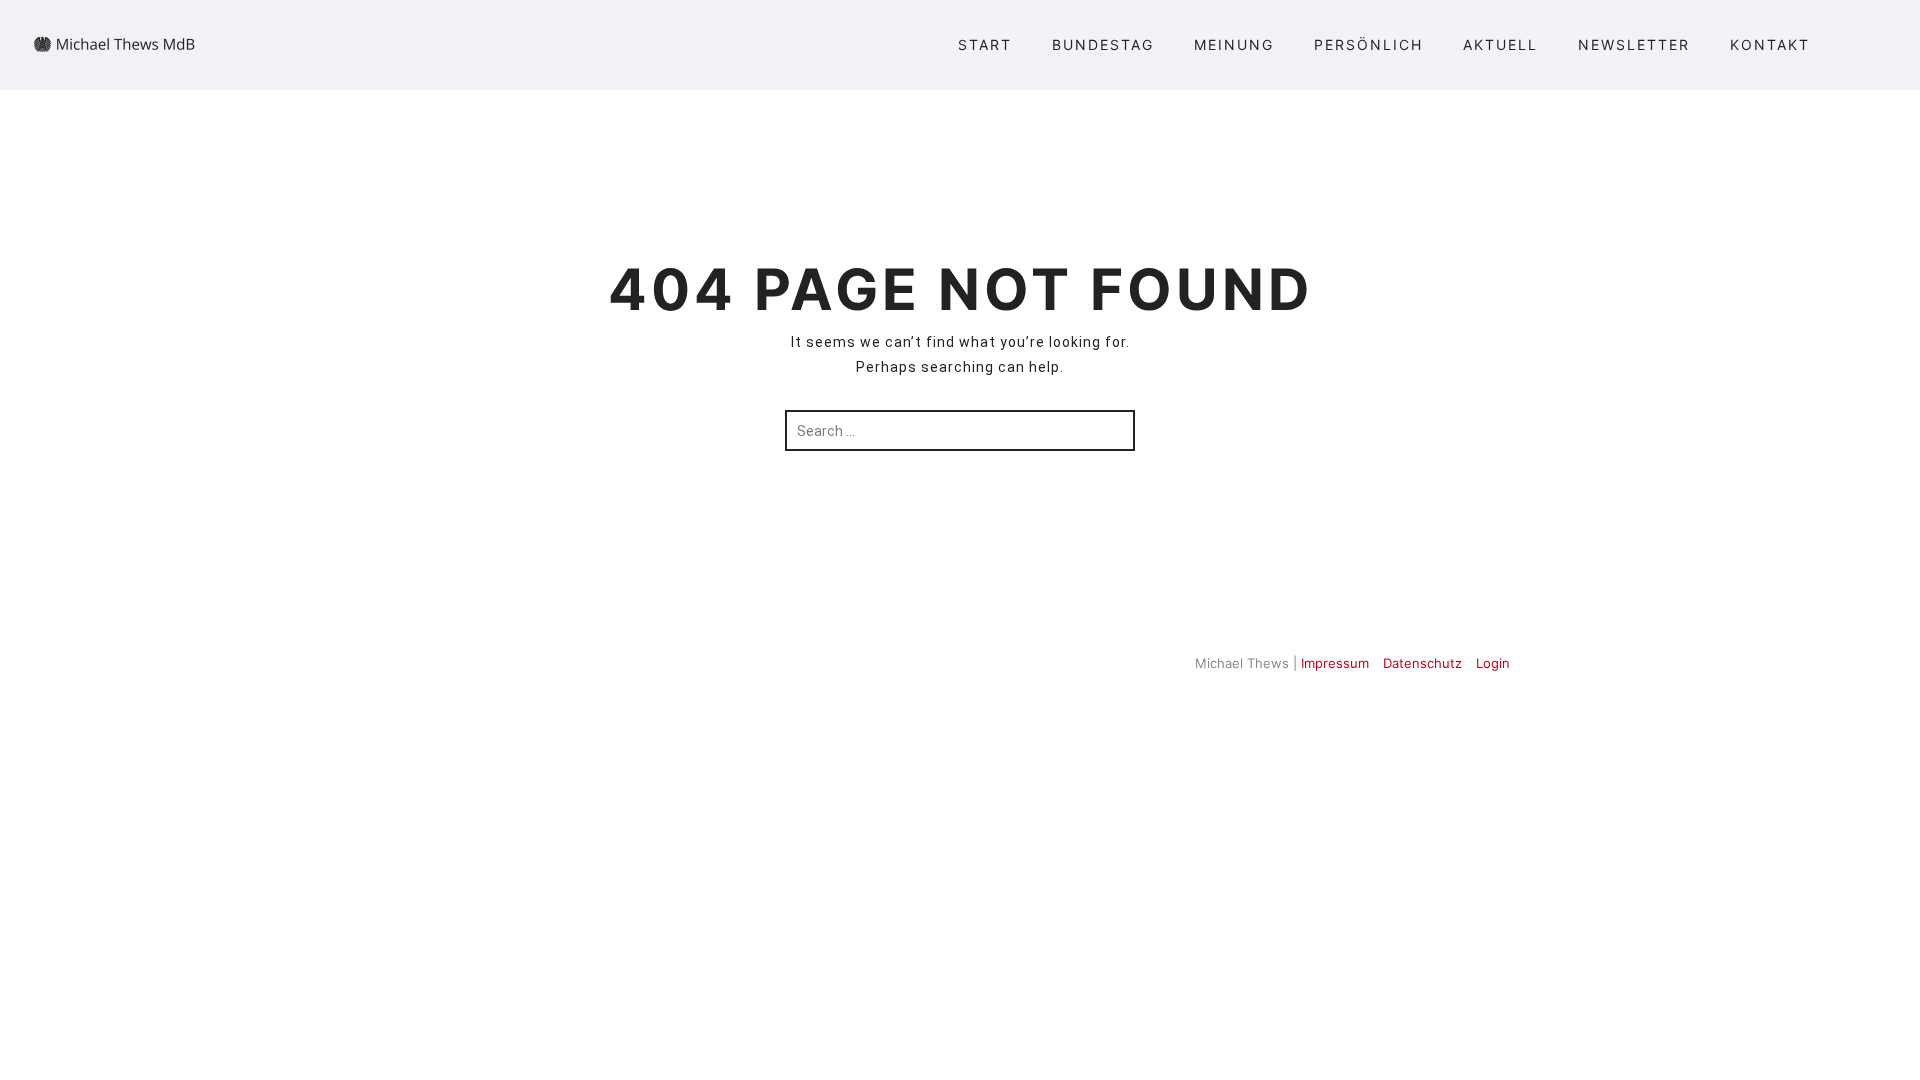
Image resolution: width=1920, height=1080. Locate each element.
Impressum (1335, 663)
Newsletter (1634, 44)
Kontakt (1770, 44)
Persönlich (1368, 44)
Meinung (1234, 44)
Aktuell (1500, 44)
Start (985, 44)
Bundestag (1103, 44)
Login (1493, 663)
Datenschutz (1422, 663)
